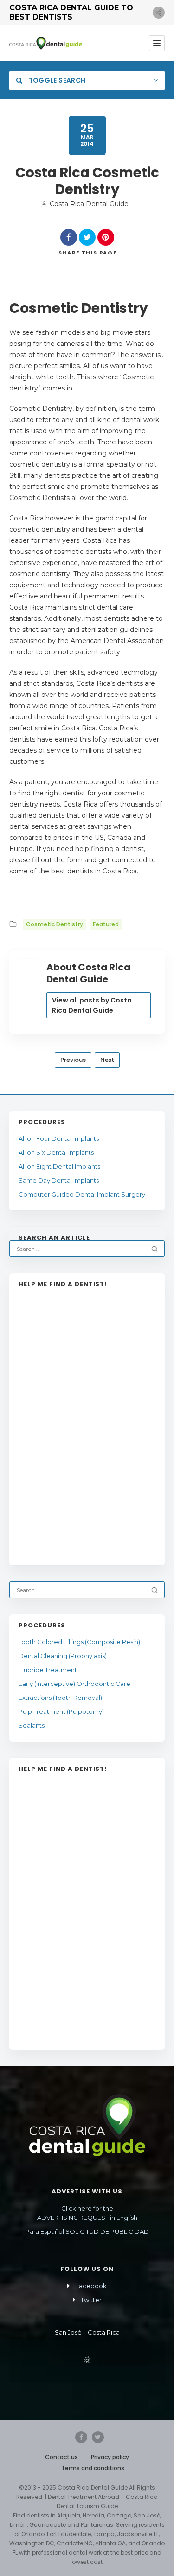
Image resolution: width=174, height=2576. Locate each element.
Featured (106, 924)
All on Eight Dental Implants (59, 1166)
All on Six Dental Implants (56, 1152)
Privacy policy (110, 2457)
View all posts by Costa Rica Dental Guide (92, 1005)
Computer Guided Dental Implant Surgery (83, 1194)
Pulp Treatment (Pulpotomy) (61, 1711)
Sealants (32, 1725)
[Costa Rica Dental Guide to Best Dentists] (46, 43)
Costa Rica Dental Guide (89, 204)
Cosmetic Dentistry (55, 924)
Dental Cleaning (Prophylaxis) (63, 1656)
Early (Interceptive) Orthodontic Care (74, 1684)
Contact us (61, 2457)
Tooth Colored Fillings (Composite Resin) (79, 1642)
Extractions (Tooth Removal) (60, 1698)
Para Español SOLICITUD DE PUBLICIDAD (87, 2231)
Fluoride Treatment (48, 1670)
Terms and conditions (93, 2468)
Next (107, 1060)
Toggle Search (56, 80)
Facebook (91, 2286)
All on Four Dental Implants (59, 1138)
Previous (73, 1060)
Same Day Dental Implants (59, 1180)
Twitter (91, 2300)
